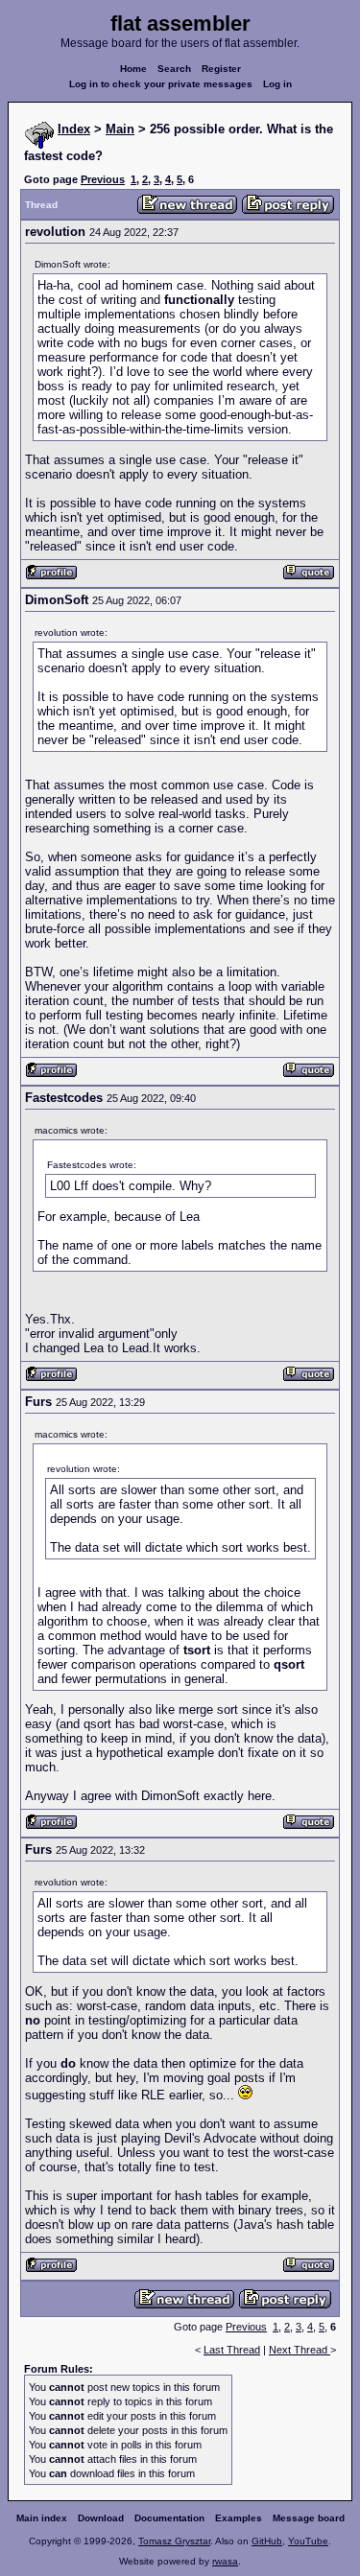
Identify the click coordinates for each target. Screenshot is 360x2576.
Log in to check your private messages (161, 84)
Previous (103, 179)
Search (174, 69)
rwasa (225, 2561)
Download (101, 2518)
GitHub (267, 2541)
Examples (239, 2518)
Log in (277, 84)
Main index (42, 2518)
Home (133, 69)
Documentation (169, 2518)
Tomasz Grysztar (174, 2541)
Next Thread (300, 2350)
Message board (309, 2518)
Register (221, 69)
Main (120, 129)
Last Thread (232, 2350)
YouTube (308, 2541)
